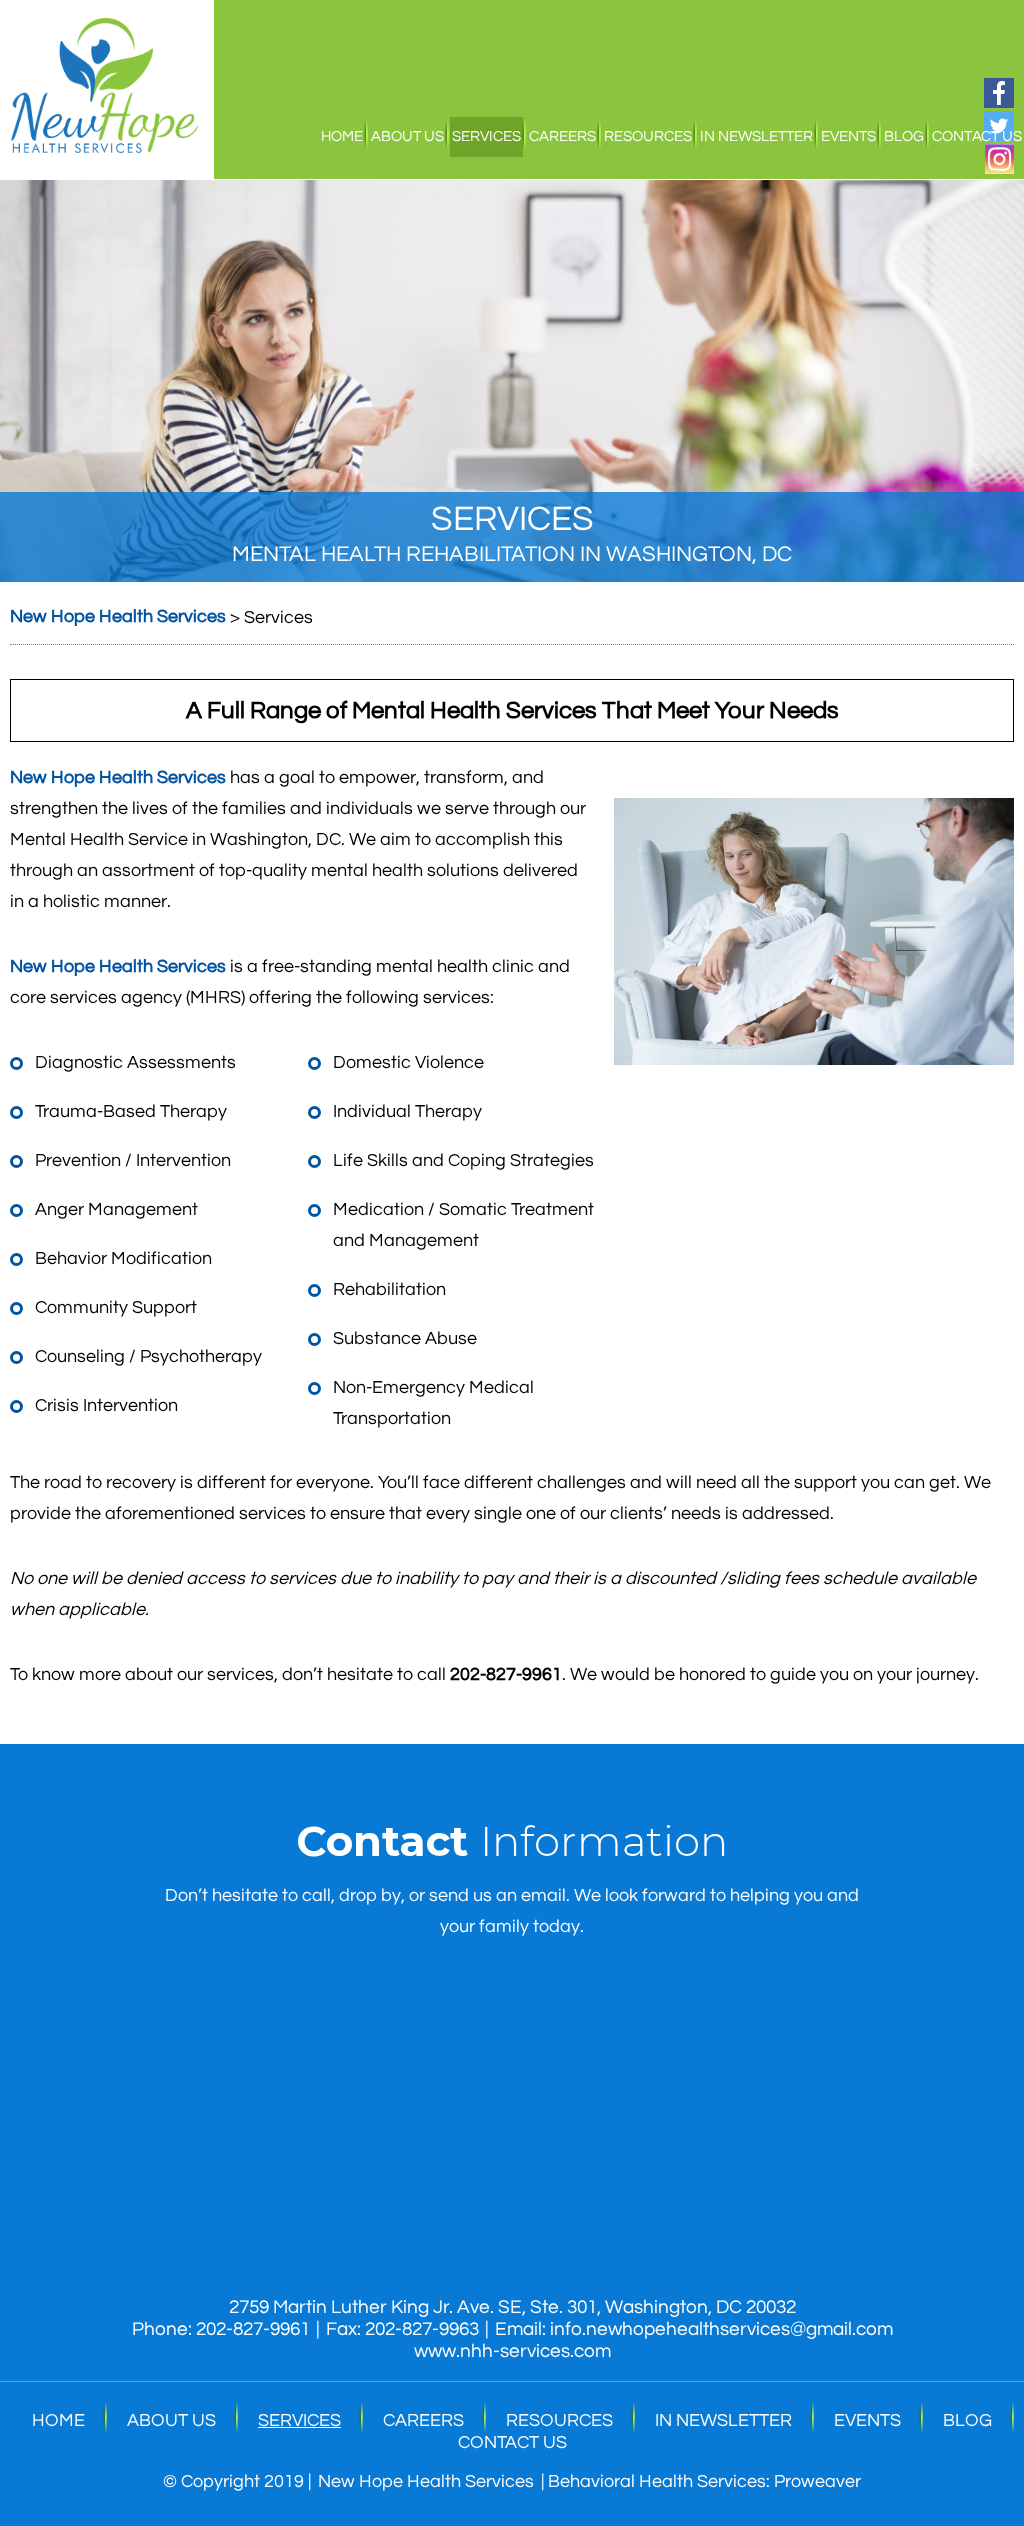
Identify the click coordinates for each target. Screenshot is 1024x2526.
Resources (648, 136)
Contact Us (977, 136)
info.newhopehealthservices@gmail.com (721, 2329)
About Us (407, 136)
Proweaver (817, 2481)
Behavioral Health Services (657, 2481)
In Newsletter (756, 136)
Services (486, 136)
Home (342, 136)
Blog (904, 136)
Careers (562, 136)
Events (848, 136)
